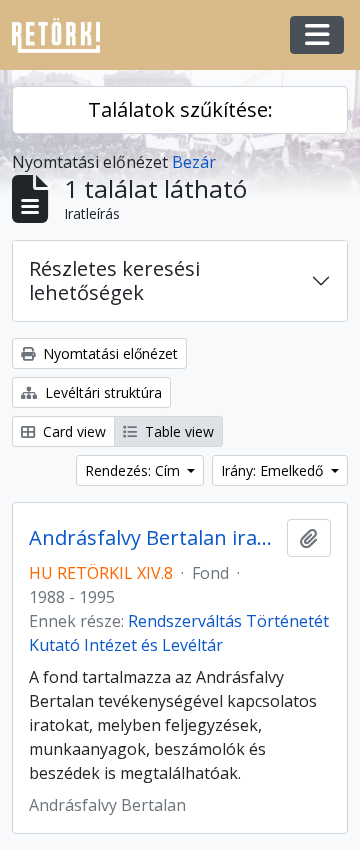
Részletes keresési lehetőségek (114, 280)
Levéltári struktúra (101, 392)
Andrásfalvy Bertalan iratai (154, 538)
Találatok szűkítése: (180, 109)
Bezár (194, 162)
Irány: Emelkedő (274, 470)
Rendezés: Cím (134, 470)
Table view (177, 431)
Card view (72, 431)
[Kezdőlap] (64, 35)
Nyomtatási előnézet (108, 353)
